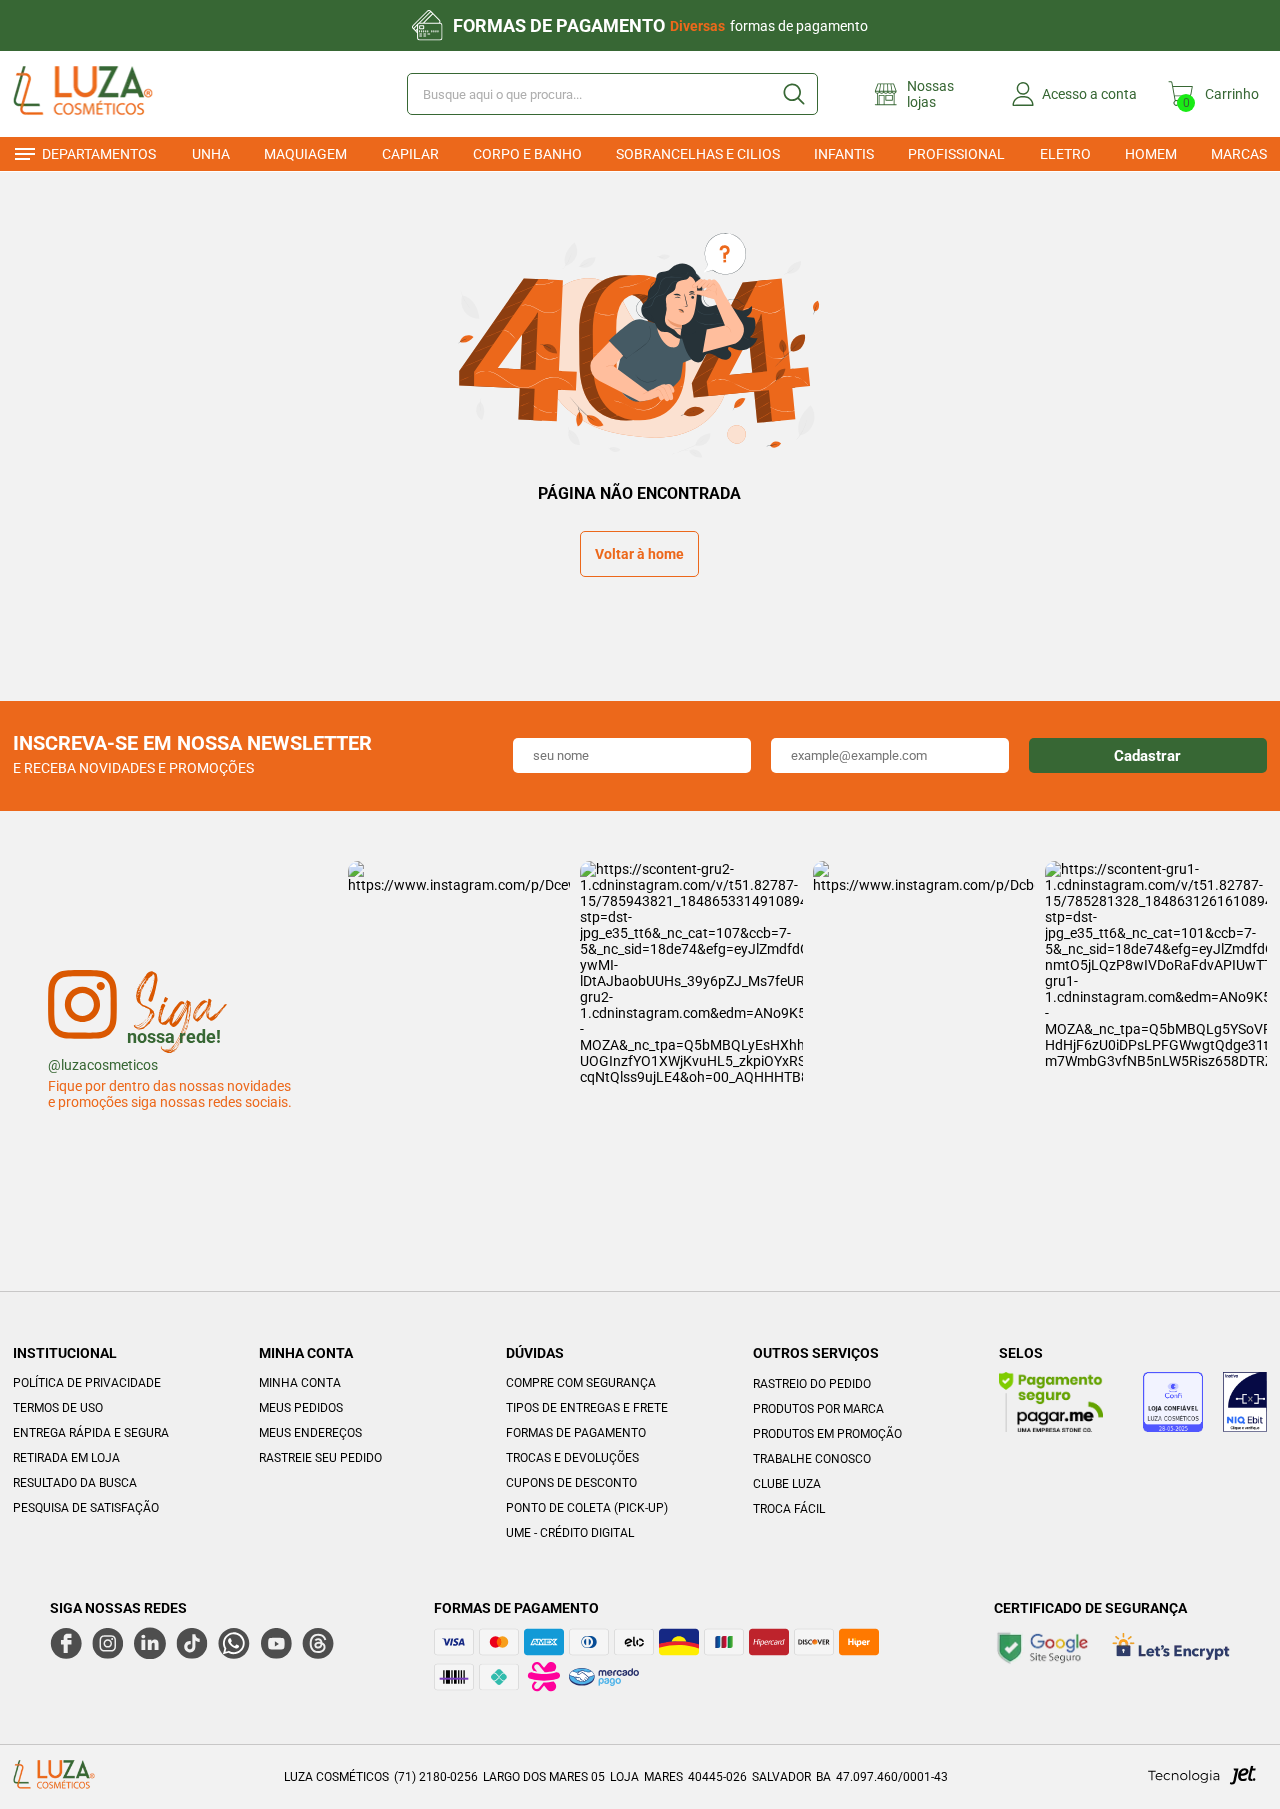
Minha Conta (300, 1383)
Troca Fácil (789, 1509)
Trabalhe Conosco (812, 1459)
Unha (211, 154)
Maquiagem (305, 154)
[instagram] (108, 1643)
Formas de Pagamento (576, 1433)
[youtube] (276, 1643)
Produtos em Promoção (827, 1434)
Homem (1151, 154)
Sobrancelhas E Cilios (698, 154)
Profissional (956, 154)
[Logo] (111, 94)
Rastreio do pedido (812, 1384)
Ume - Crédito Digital (570, 1533)
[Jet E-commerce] (1202, 1781)
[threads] (318, 1643)
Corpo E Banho (527, 154)
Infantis (844, 154)
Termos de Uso (58, 1408)
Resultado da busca (75, 1483)
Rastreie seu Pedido (320, 1458)
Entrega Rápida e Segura (91, 1433)
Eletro (1065, 154)
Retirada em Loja (66, 1458)
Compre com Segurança (581, 1383)
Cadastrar (1147, 756)
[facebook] (66, 1643)
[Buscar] (793, 94)
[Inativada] (1245, 1405)
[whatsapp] (234, 1643)
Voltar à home (639, 554)
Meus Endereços (310, 1433)
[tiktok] (192, 1643)
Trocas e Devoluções (572, 1458)
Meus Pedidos (301, 1408)
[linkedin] (150, 1643)
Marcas (1239, 154)
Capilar (410, 154)
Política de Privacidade (87, 1383)
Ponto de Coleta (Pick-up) (587, 1508)
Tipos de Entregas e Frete (587, 1408)
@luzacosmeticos (103, 1065)
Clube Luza (787, 1484)
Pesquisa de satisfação (86, 1508)
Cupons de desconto (571, 1483)
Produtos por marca (818, 1409)
